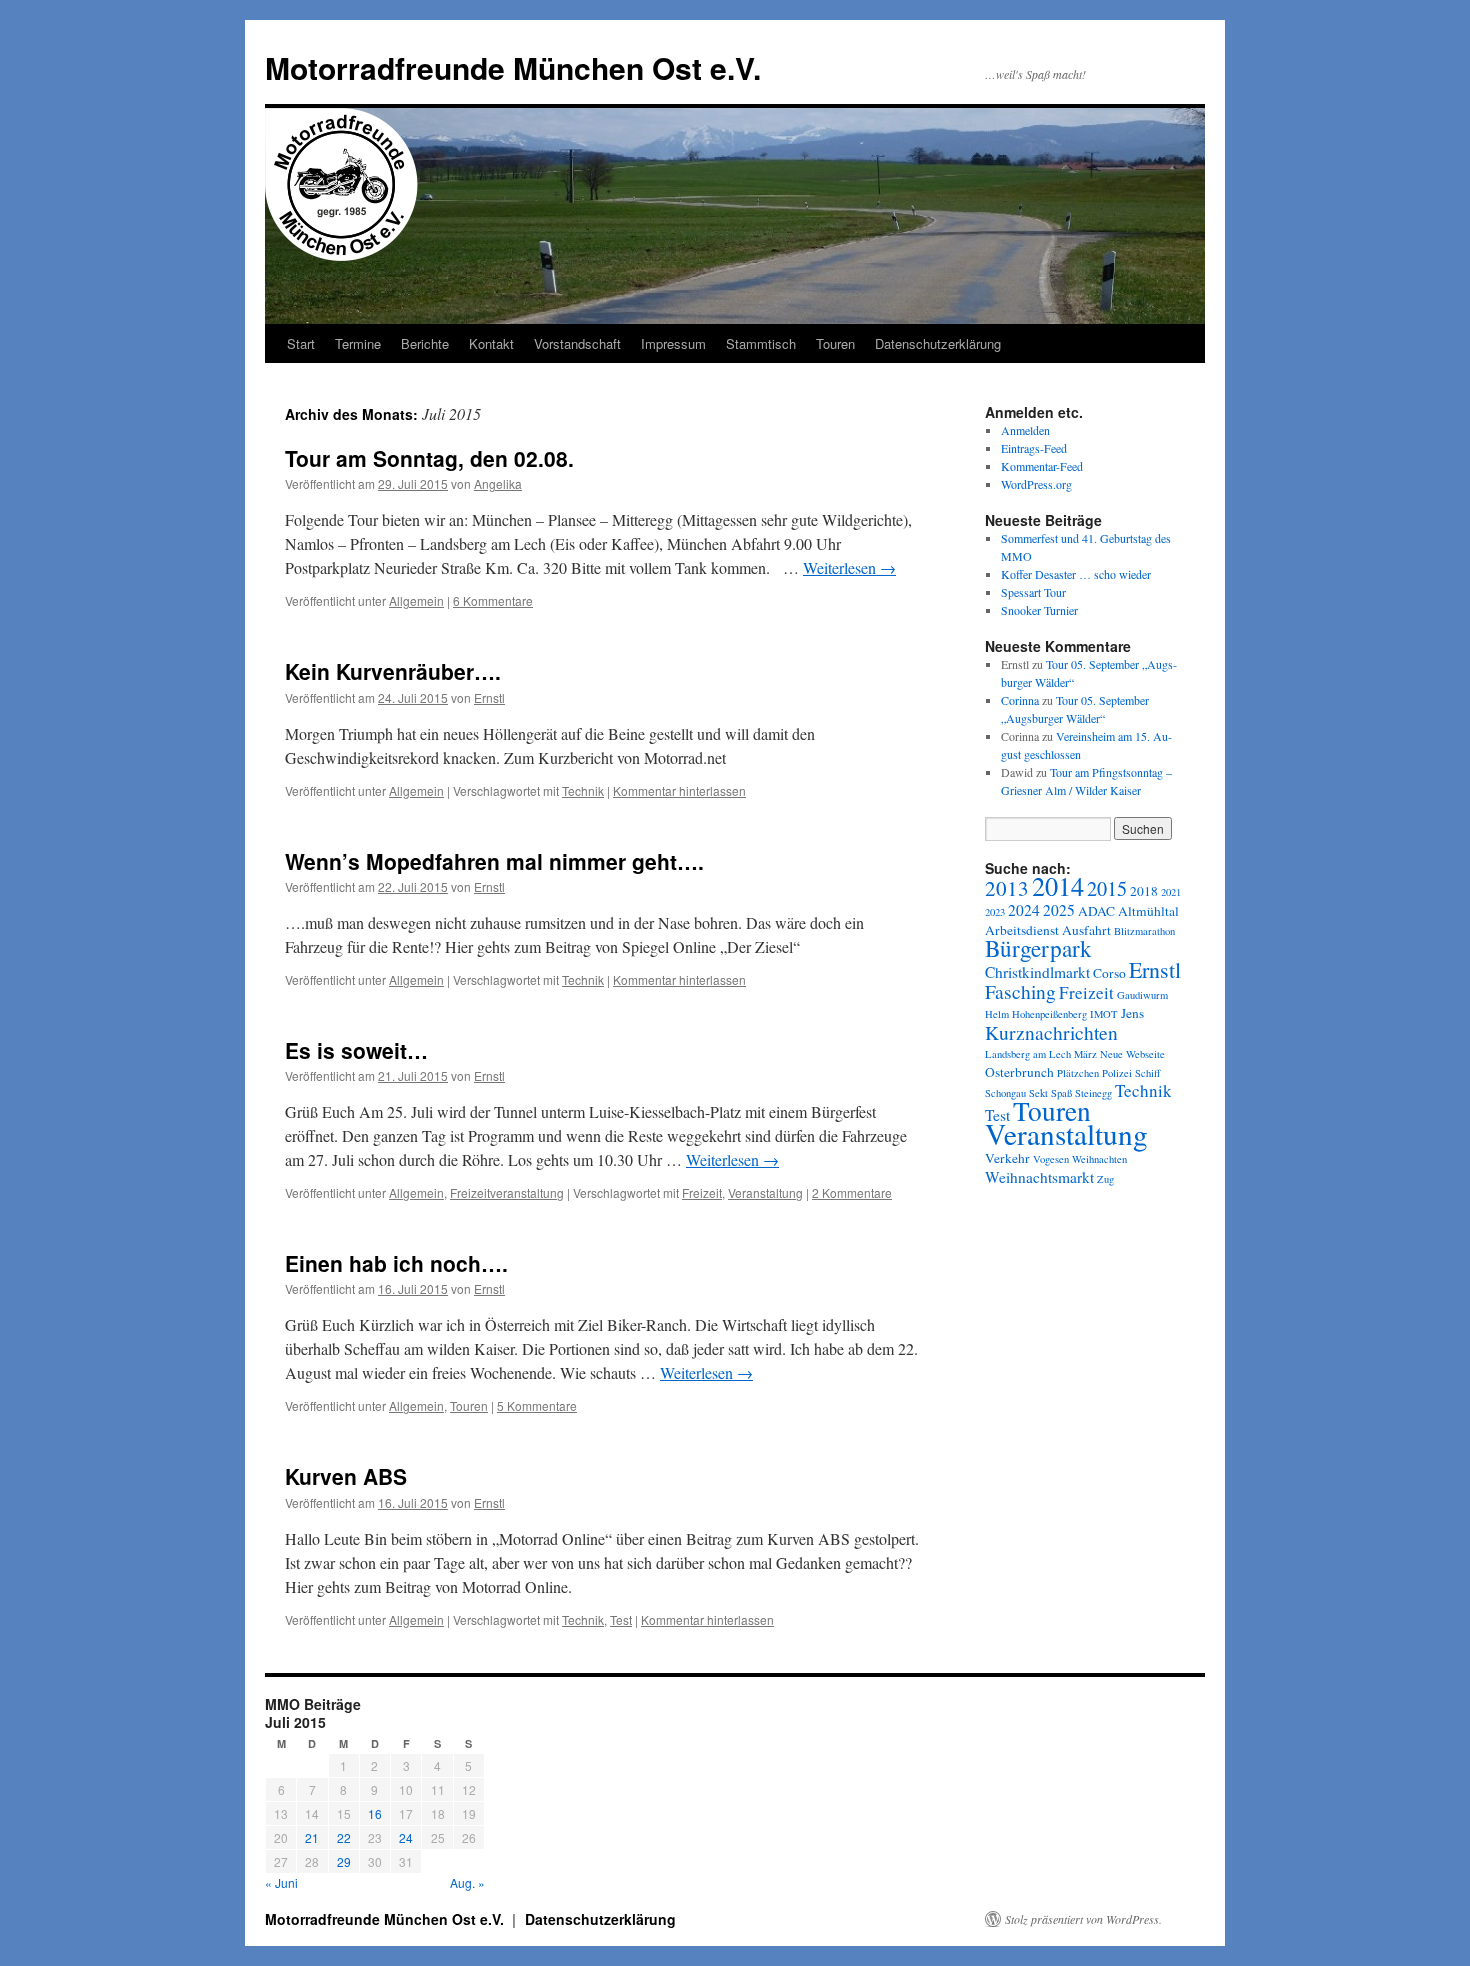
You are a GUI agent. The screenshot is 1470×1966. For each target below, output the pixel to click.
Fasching (1020, 991)
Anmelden (1025, 430)
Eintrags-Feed (1034, 448)
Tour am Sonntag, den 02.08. (429, 458)
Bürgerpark (1038, 948)
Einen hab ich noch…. (396, 1263)
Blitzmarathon (1144, 931)
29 (344, 1861)
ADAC (1096, 911)
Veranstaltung (765, 1192)
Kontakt (491, 343)
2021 (1171, 892)
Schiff (1147, 1073)
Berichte (425, 343)
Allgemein (416, 600)
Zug (1105, 1179)
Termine (358, 343)
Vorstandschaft (577, 343)
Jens (1132, 1013)
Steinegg (1093, 1093)
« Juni (281, 1882)
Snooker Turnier (1039, 610)
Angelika (498, 483)
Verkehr (1007, 1158)
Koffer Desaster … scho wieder (1076, 574)
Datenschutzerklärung (938, 343)
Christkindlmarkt (1037, 972)
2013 (1007, 888)
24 (406, 1837)
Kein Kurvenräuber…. (393, 671)
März (1085, 1054)
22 (344, 1837)
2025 (1059, 910)
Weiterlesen (849, 567)
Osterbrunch (1019, 1072)
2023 (995, 912)
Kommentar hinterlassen (679, 790)
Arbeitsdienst (1022, 930)
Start (301, 343)
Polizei (1117, 1073)
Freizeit (702, 1192)
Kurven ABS (346, 1476)
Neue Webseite (1132, 1054)
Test (621, 1619)
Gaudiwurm (1142, 995)
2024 (1024, 910)
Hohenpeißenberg (1049, 1014)
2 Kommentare (852, 1192)
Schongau (1005, 1093)
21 (312, 1837)
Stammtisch (761, 343)
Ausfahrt (1086, 930)
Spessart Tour (1033, 592)
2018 (1144, 891)
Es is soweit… (356, 1050)
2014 (1058, 885)
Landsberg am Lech (1028, 1054)
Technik (583, 790)
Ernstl (489, 697)
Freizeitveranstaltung (507, 1192)
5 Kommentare (537, 1405)
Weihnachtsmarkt (1039, 1177)
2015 (1107, 888)
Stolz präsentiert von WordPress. (1083, 1919)
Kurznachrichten (1051, 1032)
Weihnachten (1099, 1159)
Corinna (1020, 700)
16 (375, 1813)
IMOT (1104, 1014)
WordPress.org (1036, 484)
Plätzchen (1078, 1073)
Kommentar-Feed (1042, 466)
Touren (835, 343)
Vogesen (1051, 1159)
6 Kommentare (493, 600)
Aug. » (467, 1882)
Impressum (673, 343)
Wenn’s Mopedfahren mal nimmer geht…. (494, 861)
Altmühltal (1148, 911)
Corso (1109, 973)
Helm (997, 1014)
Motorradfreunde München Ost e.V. (513, 67)
